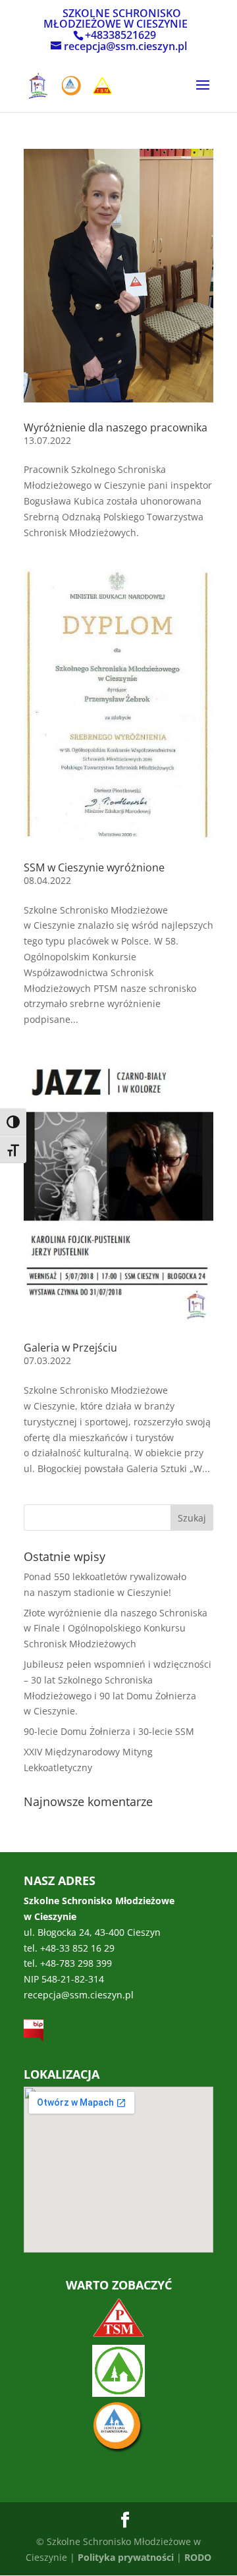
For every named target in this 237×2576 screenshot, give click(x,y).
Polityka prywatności (126, 2557)
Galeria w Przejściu (70, 1348)
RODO (198, 2557)
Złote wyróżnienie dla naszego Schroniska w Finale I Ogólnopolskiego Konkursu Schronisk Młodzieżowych (116, 1629)
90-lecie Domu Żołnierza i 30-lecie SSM (109, 1731)
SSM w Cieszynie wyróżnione (94, 867)
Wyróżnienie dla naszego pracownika (116, 427)
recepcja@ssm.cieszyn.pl (79, 1995)
